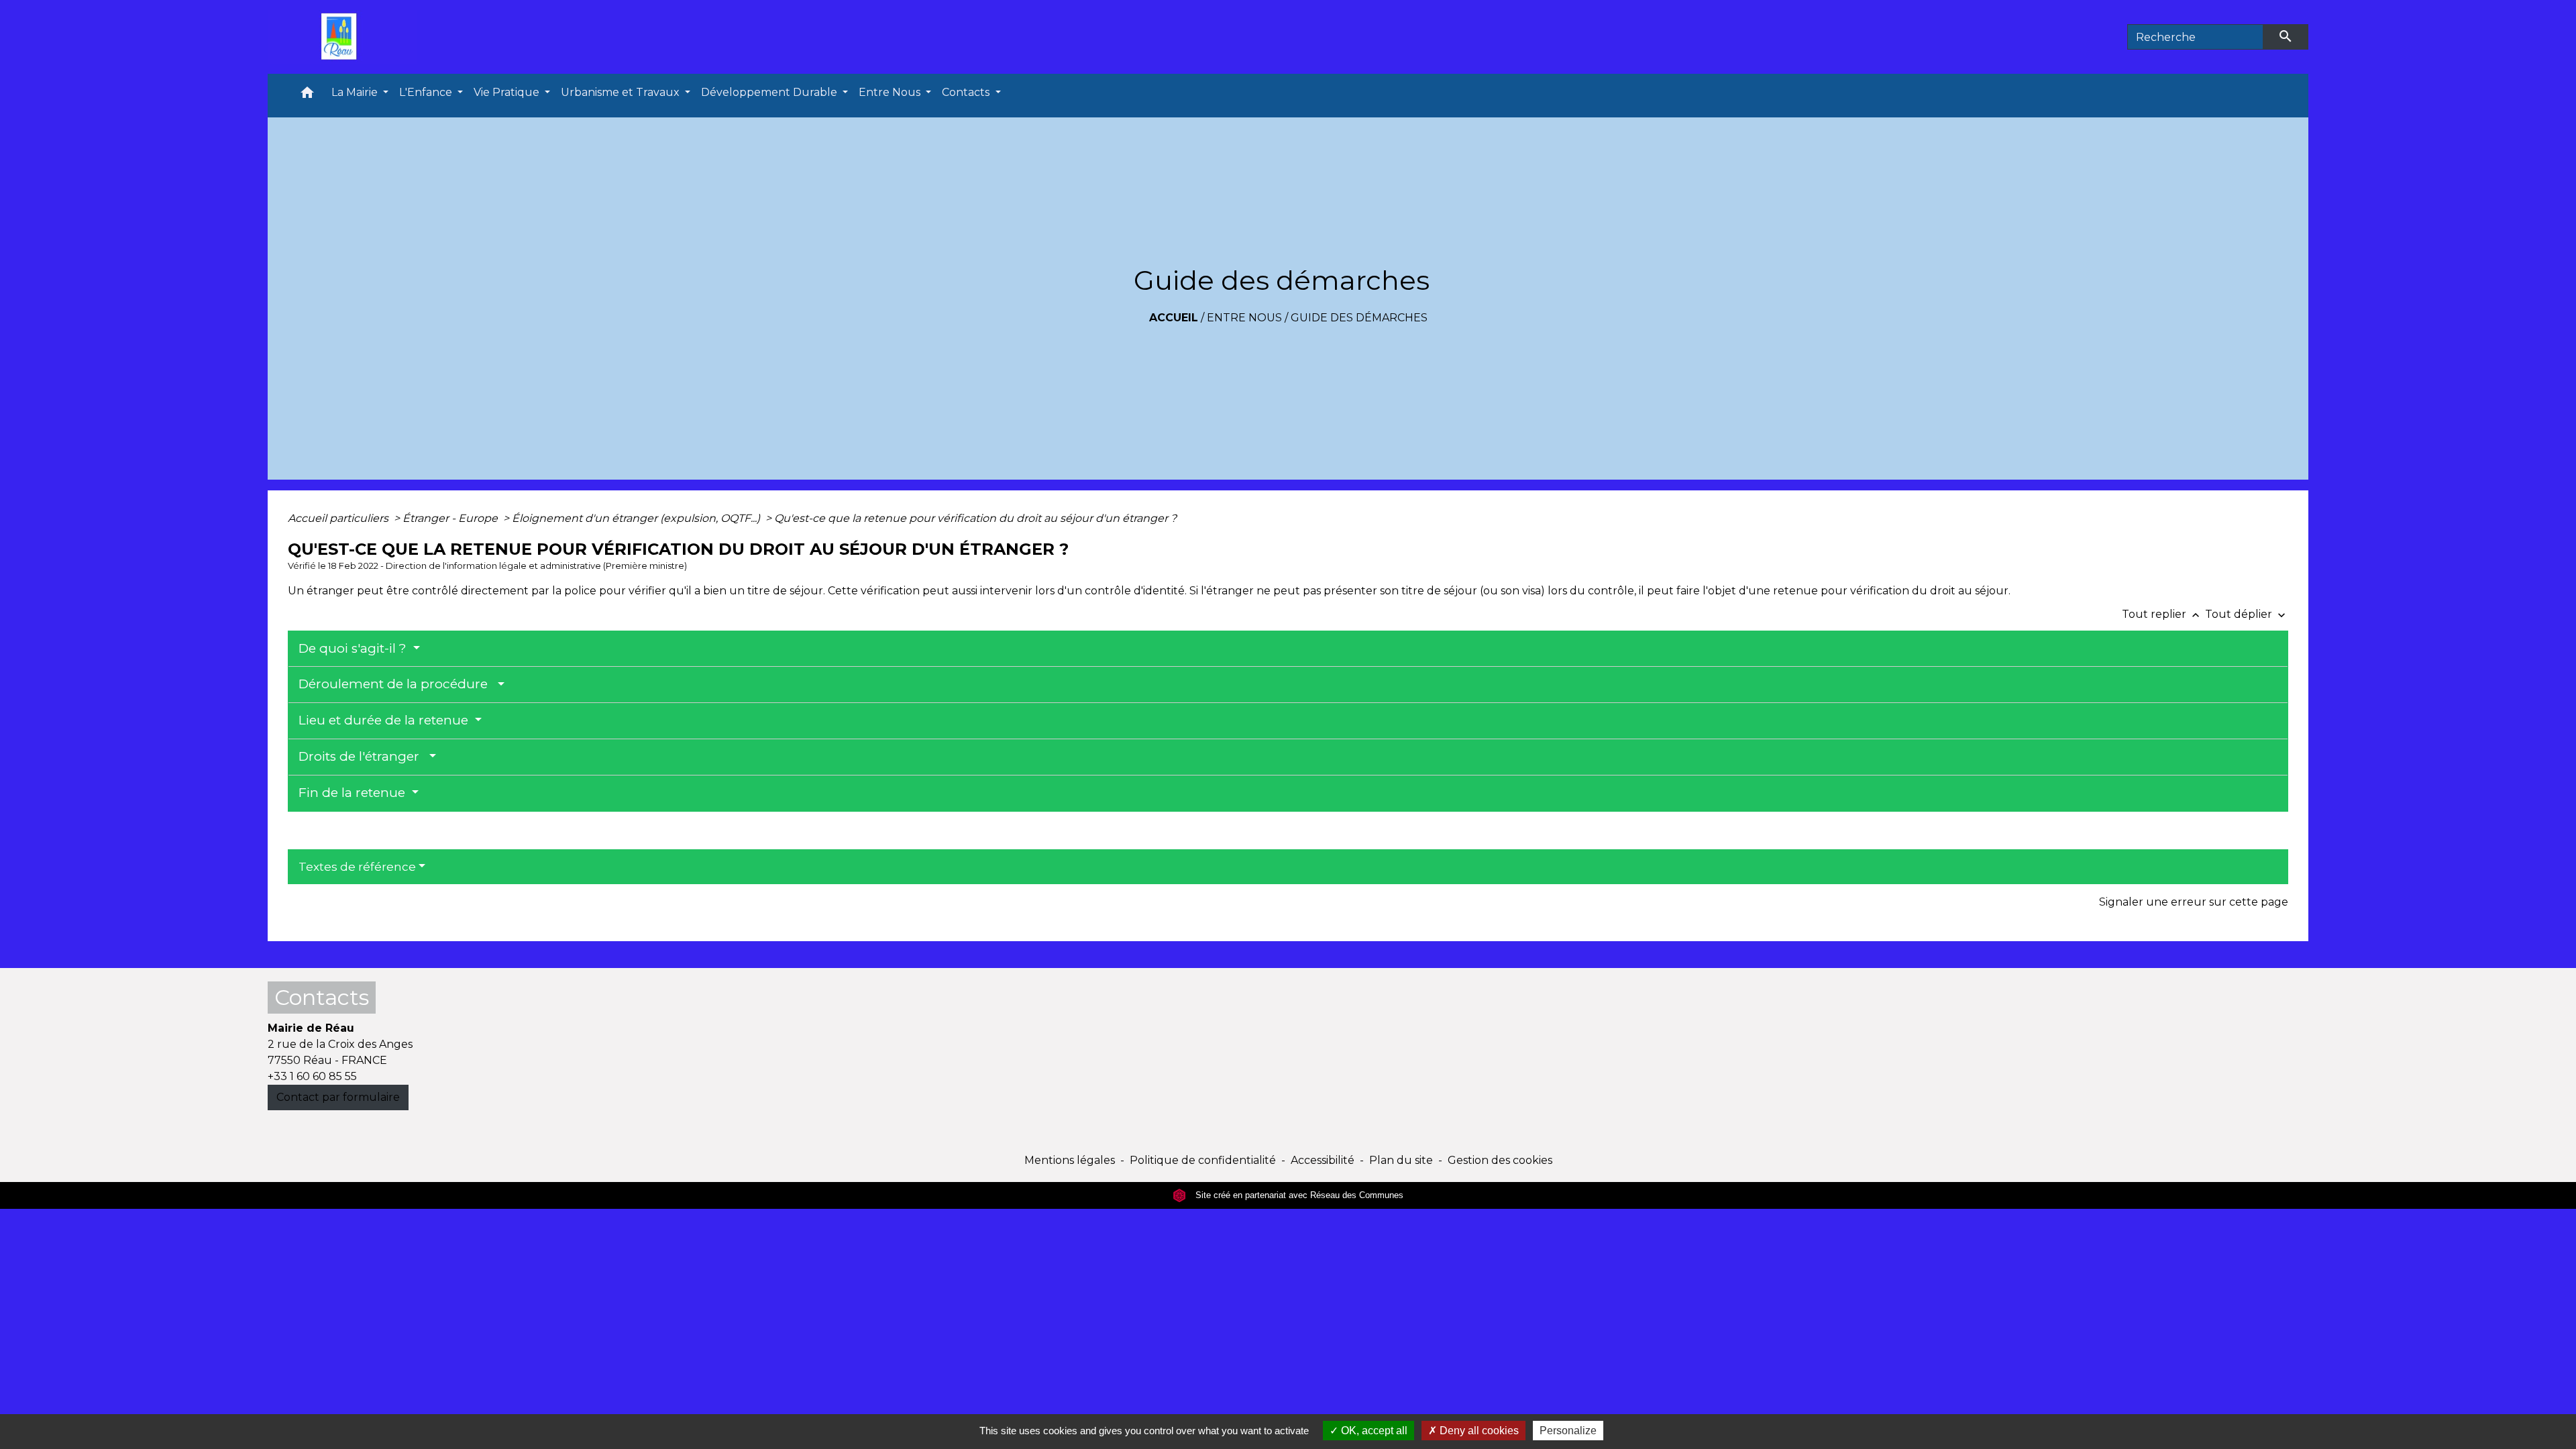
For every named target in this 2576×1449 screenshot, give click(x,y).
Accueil (1174, 318)
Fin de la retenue (354, 793)
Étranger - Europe (451, 518)
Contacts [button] (967, 92)
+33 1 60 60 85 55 (312, 1076)
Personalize (1568, 1431)
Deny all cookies (1478, 1431)
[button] (307, 96)
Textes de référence (357, 867)
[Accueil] (342, 37)
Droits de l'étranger (362, 756)
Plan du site (1401, 1160)
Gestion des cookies (1500, 1160)
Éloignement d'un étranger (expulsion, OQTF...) (637, 518)
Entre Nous (1244, 318)
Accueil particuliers (339, 518)
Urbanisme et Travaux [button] (622, 92)
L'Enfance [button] (427, 92)
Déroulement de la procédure (396, 684)
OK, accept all (1373, 1431)
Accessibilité (1323, 1160)
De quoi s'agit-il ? (354, 648)
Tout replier (2162, 614)
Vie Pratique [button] (508, 92)
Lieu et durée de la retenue (385, 720)
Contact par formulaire (338, 1097)
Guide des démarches (1359, 318)
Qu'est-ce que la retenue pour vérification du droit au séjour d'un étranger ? (975, 518)
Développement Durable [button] (770, 92)
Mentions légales (1070, 1160)
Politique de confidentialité (1203, 1160)
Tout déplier (2247, 614)
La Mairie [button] (356, 92)
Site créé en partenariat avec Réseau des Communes (1298, 1195)
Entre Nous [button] (891, 92)
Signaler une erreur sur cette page (2194, 902)
